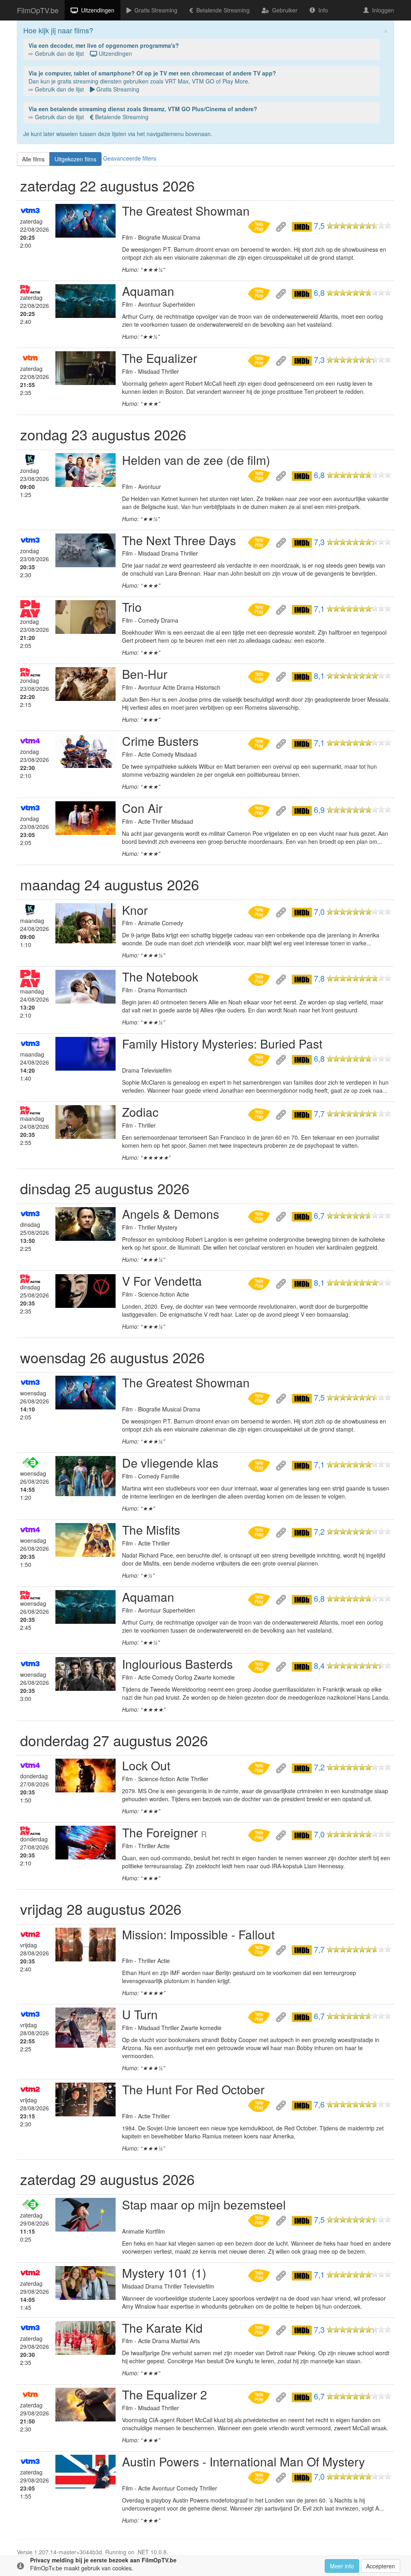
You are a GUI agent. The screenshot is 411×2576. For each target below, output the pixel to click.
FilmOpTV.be (38, 10)
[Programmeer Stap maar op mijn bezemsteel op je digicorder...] (260, 2220)
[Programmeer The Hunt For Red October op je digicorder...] (260, 2104)
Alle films (33, 159)
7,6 (319, 2104)
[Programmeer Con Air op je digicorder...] (260, 810)
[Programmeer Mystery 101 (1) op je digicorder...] (260, 2275)
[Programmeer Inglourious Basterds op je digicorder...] (260, 1666)
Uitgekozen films (75, 159)
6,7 (319, 1216)
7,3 (319, 360)
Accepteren (380, 2566)
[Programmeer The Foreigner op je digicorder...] (260, 1834)
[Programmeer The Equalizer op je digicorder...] (260, 360)
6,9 (319, 810)
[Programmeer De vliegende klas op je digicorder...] (260, 1464)
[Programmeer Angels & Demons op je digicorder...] (260, 1216)
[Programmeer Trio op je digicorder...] (260, 609)
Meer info (342, 2566)
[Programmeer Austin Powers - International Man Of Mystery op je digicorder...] (260, 2476)
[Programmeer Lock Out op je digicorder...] (260, 1767)
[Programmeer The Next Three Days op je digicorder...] (260, 542)
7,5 (319, 226)
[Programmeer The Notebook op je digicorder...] (260, 978)
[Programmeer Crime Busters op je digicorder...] (260, 743)
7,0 (319, 912)
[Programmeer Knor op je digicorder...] (260, 912)
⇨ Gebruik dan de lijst (104, 49)
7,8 (319, 978)
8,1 (319, 676)
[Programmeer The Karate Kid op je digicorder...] (260, 2330)
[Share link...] (282, 226)
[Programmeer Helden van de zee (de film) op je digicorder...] (260, 475)
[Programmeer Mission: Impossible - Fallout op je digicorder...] (260, 1949)
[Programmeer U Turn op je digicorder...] (260, 2016)
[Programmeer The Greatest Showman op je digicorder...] (260, 226)
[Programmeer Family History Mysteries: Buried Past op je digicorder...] (260, 1059)
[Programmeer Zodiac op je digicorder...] (260, 1114)
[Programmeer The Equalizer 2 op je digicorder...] (260, 2396)
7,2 (319, 1531)
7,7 (319, 1114)
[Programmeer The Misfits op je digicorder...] (260, 1531)
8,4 (319, 1666)
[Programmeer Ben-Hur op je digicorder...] (260, 676)
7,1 (319, 609)
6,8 (319, 293)
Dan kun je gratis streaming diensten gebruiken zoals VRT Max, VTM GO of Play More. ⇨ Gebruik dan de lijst (152, 81)
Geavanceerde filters (130, 158)
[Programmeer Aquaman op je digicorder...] (260, 293)
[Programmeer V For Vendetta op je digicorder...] (260, 1283)
